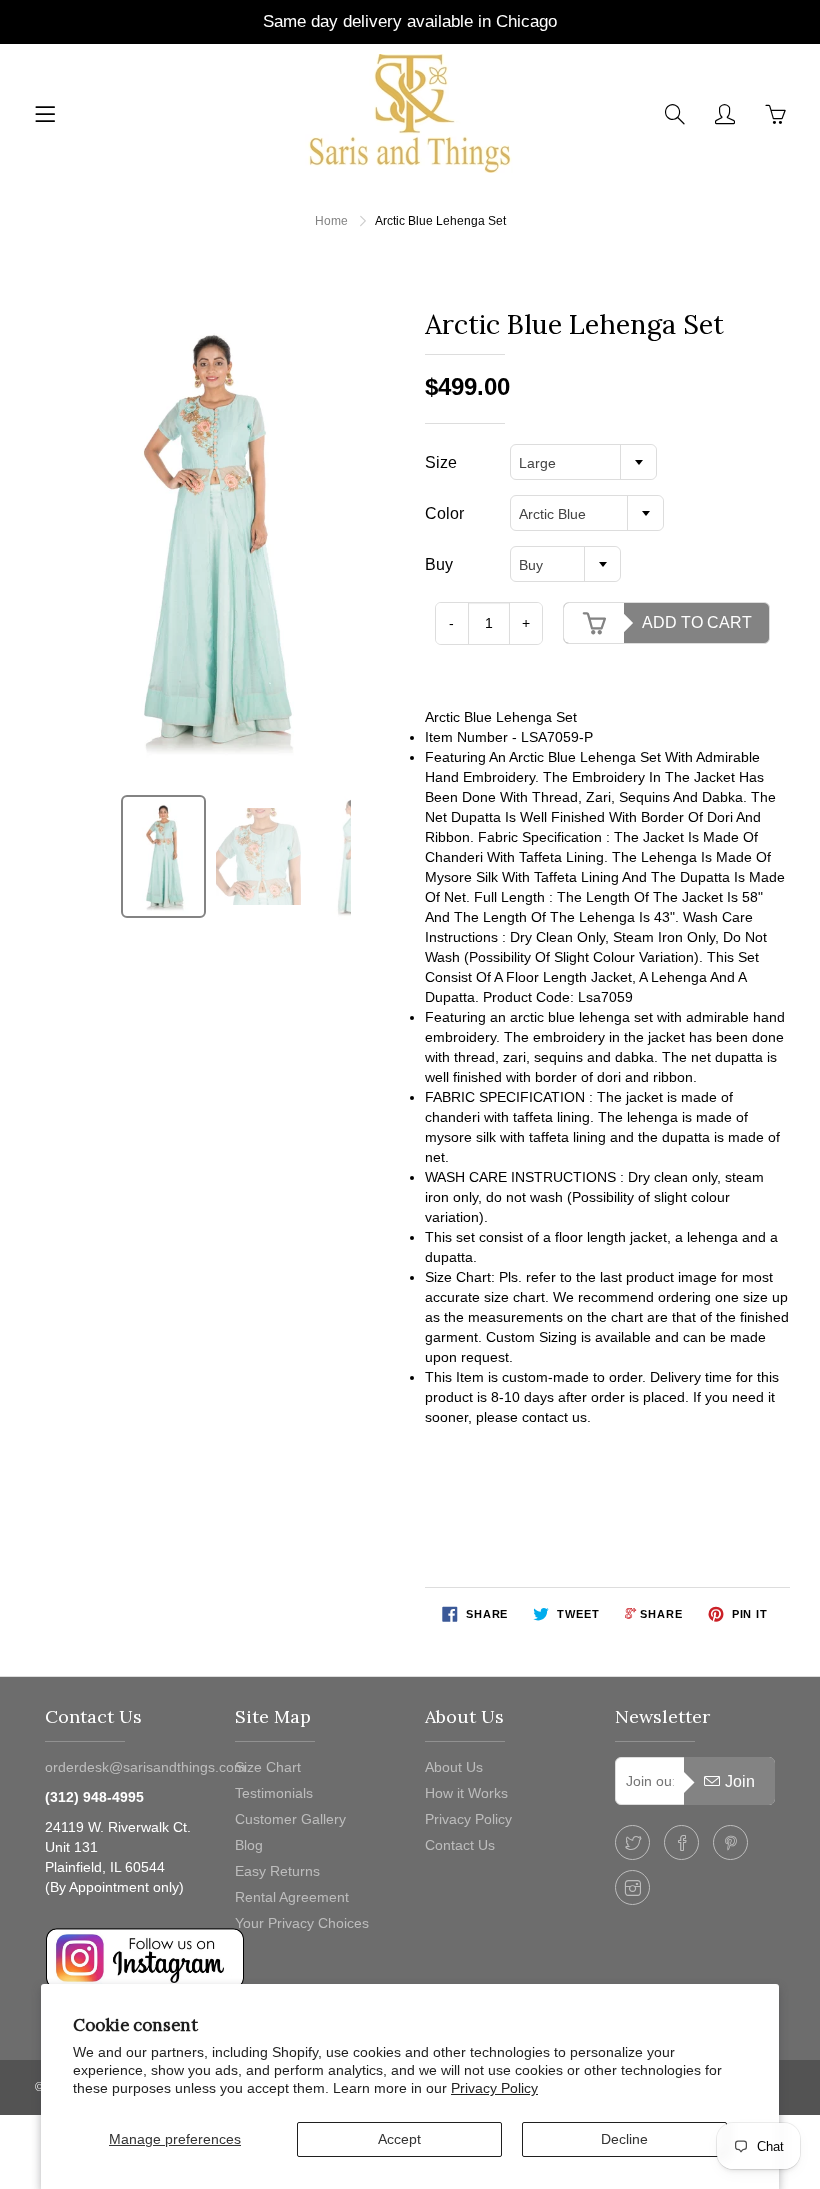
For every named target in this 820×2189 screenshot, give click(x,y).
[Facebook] (681, 1842)
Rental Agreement (292, 1897)
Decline (624, 2139)
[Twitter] (632, 1842)
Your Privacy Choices (302, 1923)
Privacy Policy (494, 2088)
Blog (249, 1845)
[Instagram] (632, 1887)
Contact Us (460, 1845)
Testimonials (274, 1793)
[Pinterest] (730, 1842)
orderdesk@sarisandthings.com (145, 1767)
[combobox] (583, 462)
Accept (399, 2139)
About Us (454, 1767)
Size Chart (268, 1767)
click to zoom (218, 539)
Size (441, 462)
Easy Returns (277, 1871)
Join (740, 1781)
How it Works (466, 1793)
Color (444, 513)
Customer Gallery (290, 1819)
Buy (439, 564)
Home (331, 221)
